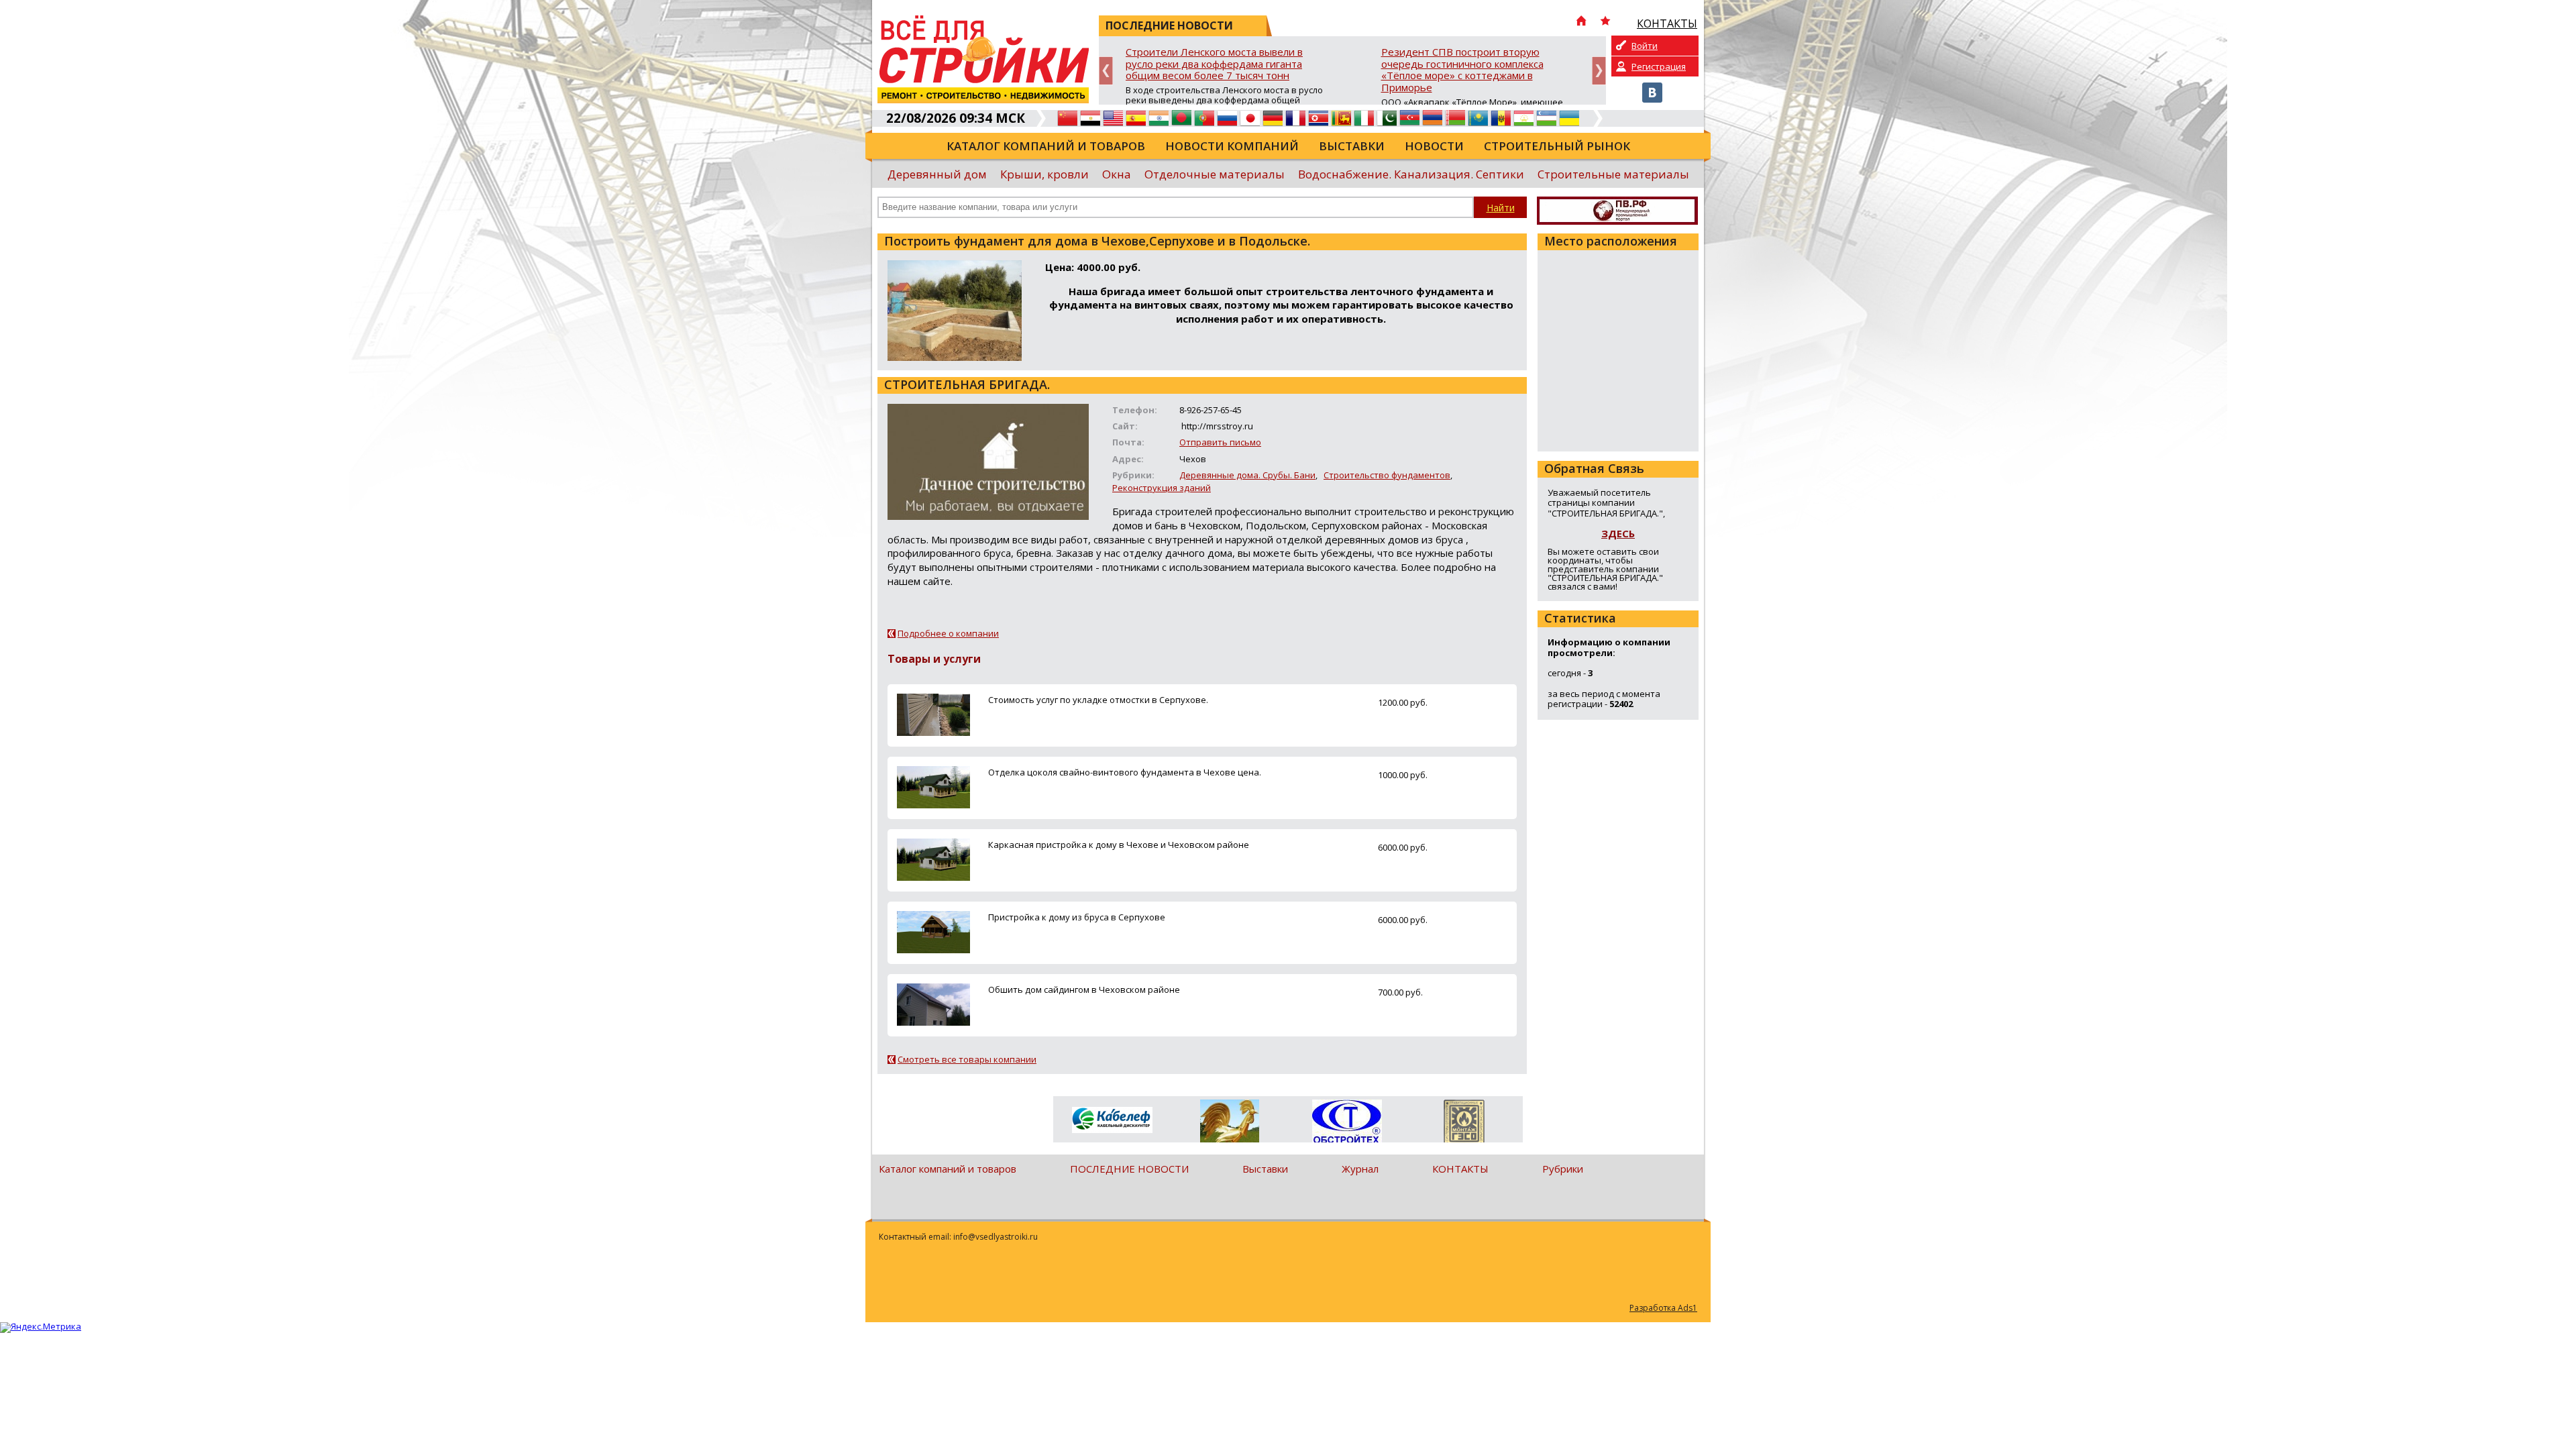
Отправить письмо (1220, 442)
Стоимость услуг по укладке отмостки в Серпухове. (1098, 700)
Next (1599, 71)
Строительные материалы (1613, 174)
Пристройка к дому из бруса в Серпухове (1077, 917)
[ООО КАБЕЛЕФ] (1112, 1121)
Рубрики (1563, 1169)
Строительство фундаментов (1387, 475)
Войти (1645, 46)
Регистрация (1659, 66)
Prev (1106, 71)
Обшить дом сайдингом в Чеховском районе (1084, 989)
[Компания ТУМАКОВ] (1229, 1124)
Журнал (1360, 1169)
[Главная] (1581, 22)
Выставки (1352, 146)
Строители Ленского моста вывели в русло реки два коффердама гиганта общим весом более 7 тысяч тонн (1214, 64)
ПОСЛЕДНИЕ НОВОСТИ (1129, 1169)
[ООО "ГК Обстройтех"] (1347, 1122)
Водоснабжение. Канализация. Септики (1411, 174)
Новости (1434, 146)
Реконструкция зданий (1162, 488)
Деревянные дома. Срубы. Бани (1247, 475)
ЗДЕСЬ (1618, 533)
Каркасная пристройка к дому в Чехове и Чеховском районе (1119, 845)
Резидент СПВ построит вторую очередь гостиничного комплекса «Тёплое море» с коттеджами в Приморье (1462, 70)
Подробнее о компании (948, 633)
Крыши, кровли (1044, 174)
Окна (1117, 174)
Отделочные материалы (1215, 174)
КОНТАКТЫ (1460, 1169)
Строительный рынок (1557, 146)
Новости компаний (1232, 146)
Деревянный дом (937, 174)
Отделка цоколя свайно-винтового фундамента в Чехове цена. (1125, 772)
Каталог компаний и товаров (1046, 146)
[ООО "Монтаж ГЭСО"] (1464, 1124)
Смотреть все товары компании (967, 1059)
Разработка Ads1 (1663, 1308)
